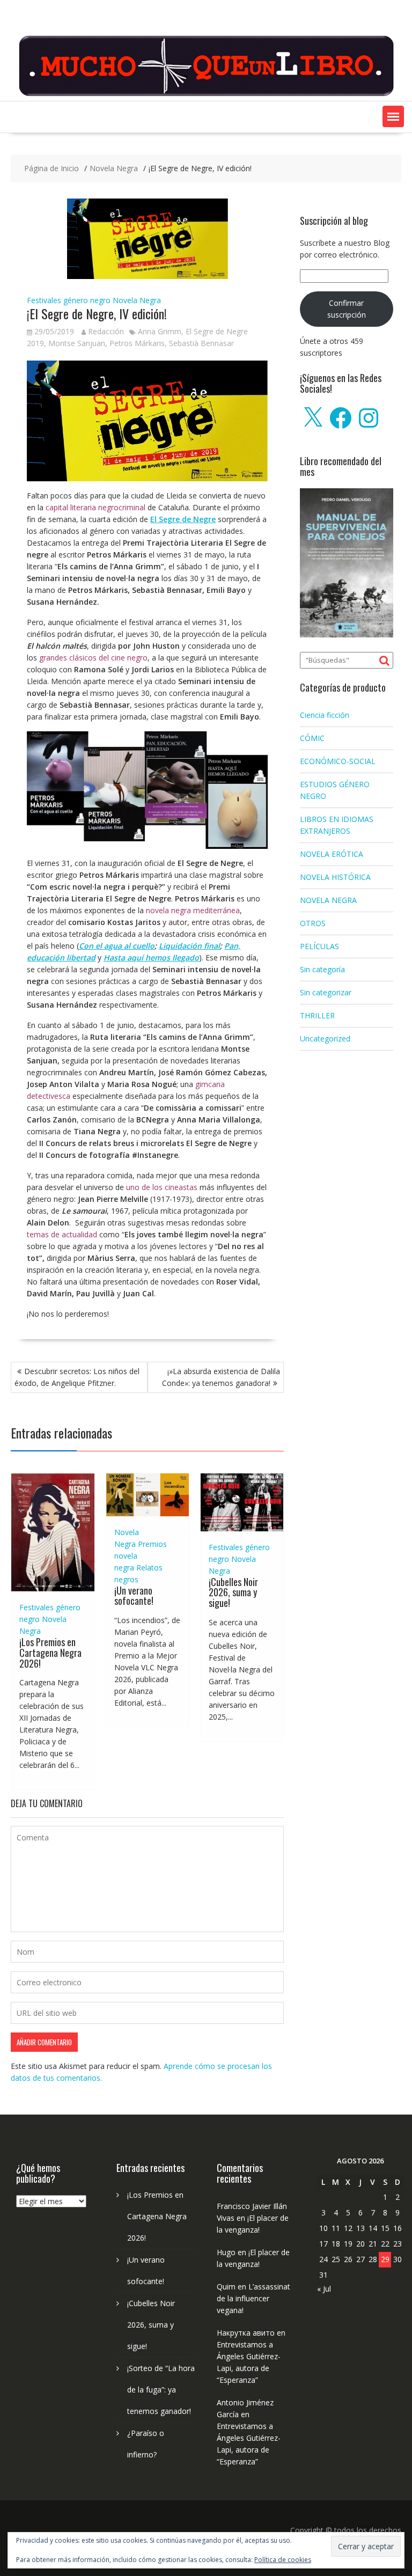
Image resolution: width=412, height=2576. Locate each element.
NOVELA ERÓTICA (332, 854)
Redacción (106, 331)
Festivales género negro (69, 300)
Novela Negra (137, 300)
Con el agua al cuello (117, 946)
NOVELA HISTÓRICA (335, 877)
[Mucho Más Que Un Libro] (206, 95)
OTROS (313, 923)
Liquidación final (189, 946)
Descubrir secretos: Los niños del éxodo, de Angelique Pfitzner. (77, 1377)
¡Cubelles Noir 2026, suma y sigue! (233, 1592)
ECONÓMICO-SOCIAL (338, 761)
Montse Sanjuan (77, 343)
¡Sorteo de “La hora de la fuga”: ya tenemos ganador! (161, 2390)
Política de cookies (283, 2560)
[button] (393, 116)
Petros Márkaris (137, 343)
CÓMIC (312, 738)
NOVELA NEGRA (328, 900)
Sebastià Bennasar (201, 343)
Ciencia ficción (325, 715)
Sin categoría (322, 969)
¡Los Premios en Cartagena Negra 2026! (50, 1653)
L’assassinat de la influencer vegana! (253, 2298)
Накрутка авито (246, 2333)
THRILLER (317, 1015)
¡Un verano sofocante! (134, 1596)
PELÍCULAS (319, 946)
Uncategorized (325, 1039)
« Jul (324, 2289)
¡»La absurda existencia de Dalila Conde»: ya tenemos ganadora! (221, 1377)
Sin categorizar (326, 992)
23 (398, 2244)
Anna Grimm (160, 331)
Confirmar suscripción (347, 309)
